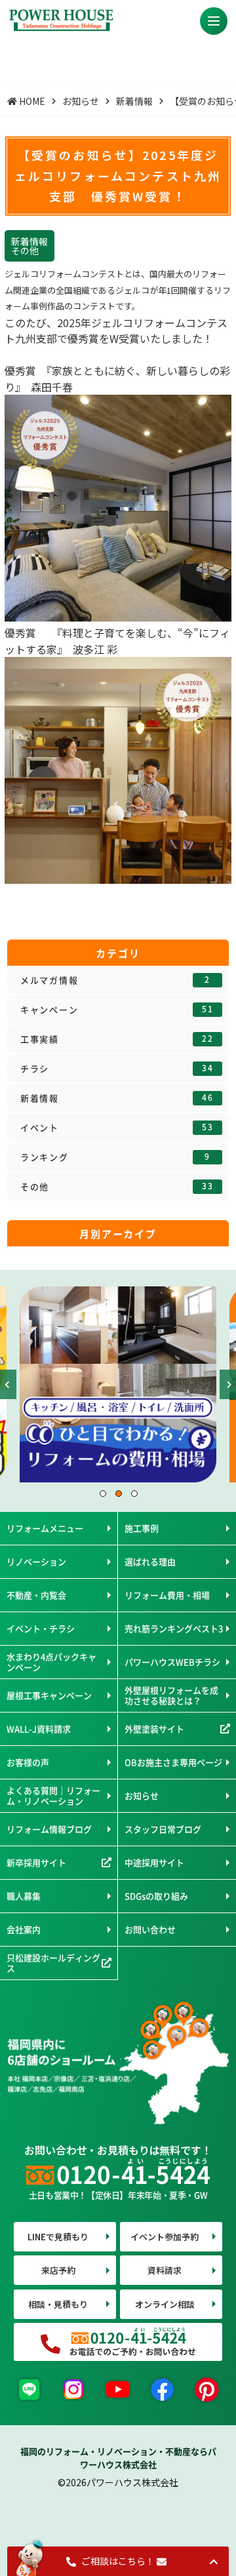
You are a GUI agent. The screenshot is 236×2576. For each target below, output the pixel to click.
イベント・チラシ (41, 1628)
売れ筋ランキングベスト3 (174, 1628)
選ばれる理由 (150, 1561)
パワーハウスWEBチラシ (172, 1662)
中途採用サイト (154, 1862)
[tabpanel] (118, 1384)
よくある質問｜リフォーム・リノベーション (53, 1795)
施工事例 (142, 1528)
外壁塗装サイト (154, 1729)
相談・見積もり (58, 2304)
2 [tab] (118, 1493)
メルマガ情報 (115, 980)
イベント (117, 1128)
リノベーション (36, 1561)
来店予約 (58, 2270)
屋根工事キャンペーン (49, 1695)
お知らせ (142, 1795)
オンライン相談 (165, 2304)
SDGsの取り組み (156, 1896)
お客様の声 (28, 1762)
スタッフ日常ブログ (163, 1829)
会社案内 (24, 1929)
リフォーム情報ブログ (49, 1829)
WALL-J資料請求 (39, 1729)
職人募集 (24, 1896)
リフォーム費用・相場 (167, 1595)
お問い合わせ (150, 1929)
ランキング (115, 1157)
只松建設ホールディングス (53, 1963)
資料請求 (165, 2270)
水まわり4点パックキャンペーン (51, 1662)
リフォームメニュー (45, 1528)
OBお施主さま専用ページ (173, 1762)
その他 (117, 1187)
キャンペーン (117, 1010)
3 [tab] (134, 1493)
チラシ (117, 1069)
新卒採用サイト (36, 1862)
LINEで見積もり (58, 2237)
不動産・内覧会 (36, 1595)
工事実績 (117, 1039)
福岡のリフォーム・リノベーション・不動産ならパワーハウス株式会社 (118, 2458)
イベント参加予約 (165, 2237)
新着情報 (117, 1098)
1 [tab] (102, 1493)
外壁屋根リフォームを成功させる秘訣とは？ (171, 1695)
